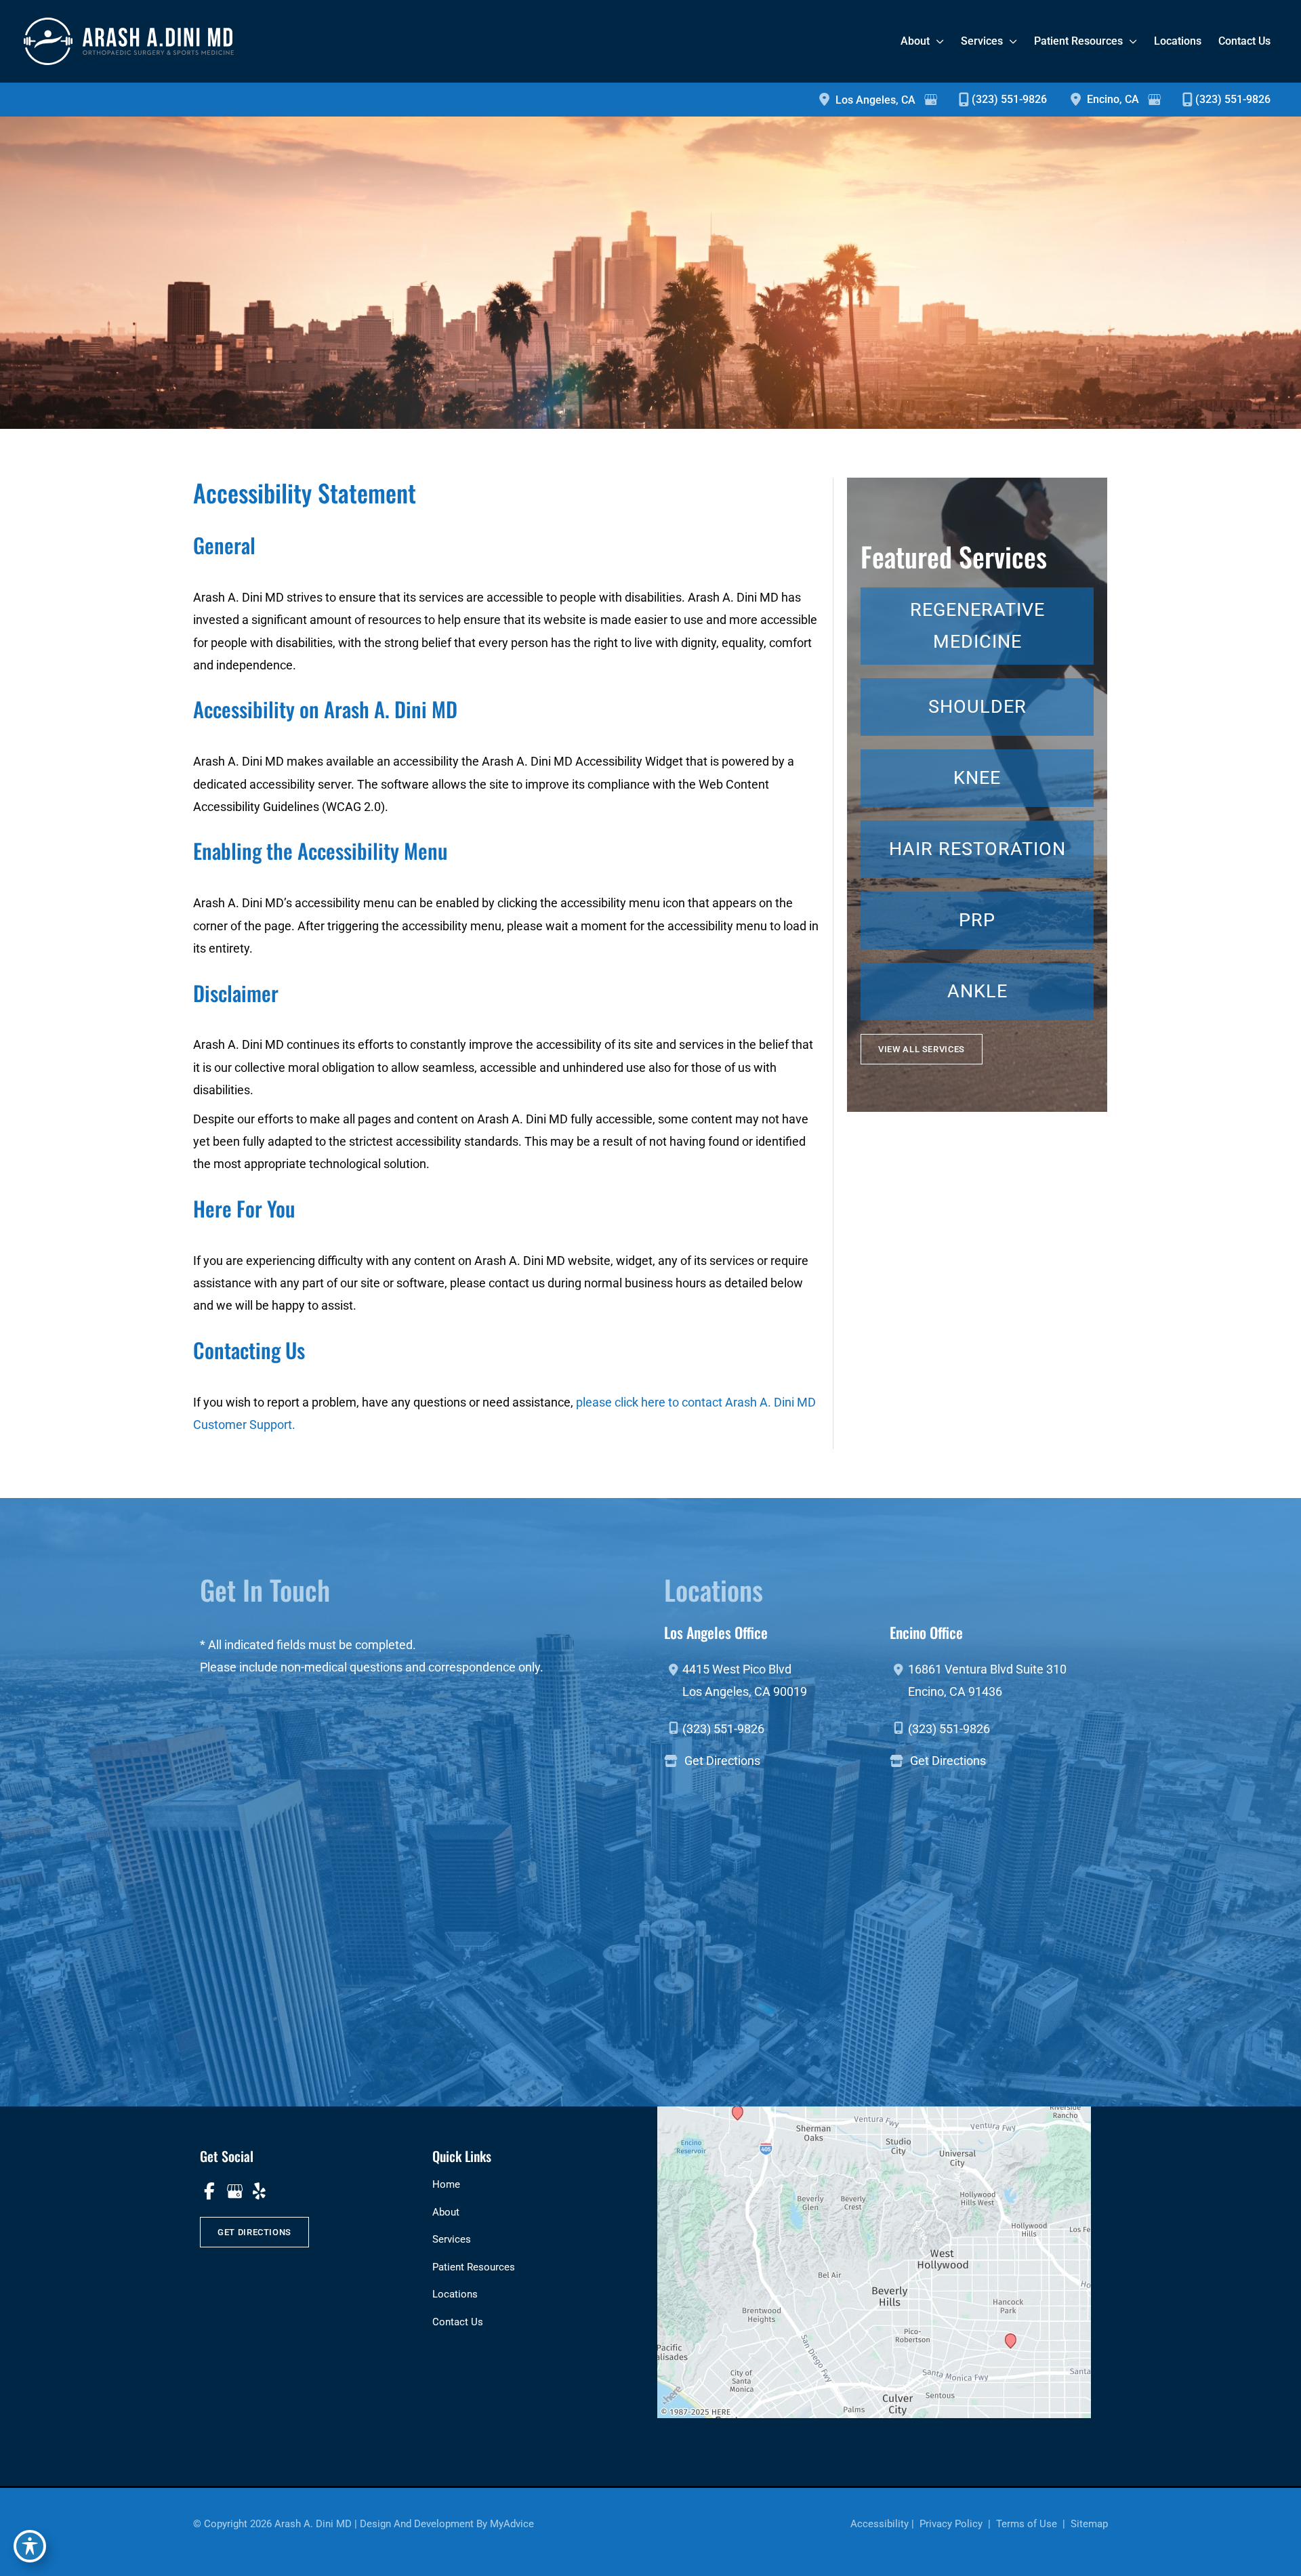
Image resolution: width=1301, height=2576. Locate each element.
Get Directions (722, 1761)
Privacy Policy (951, 2524)
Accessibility (880, 2524)
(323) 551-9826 (1009, 99)
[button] (922, 1049)
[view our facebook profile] (209, 2191)
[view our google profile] (234, 2191)
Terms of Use (1027, 2524)
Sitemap (1088, 2524)
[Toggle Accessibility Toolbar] (30, 2546)
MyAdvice (512, 2524)
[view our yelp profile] (259, 2191)
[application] (937, 41)
